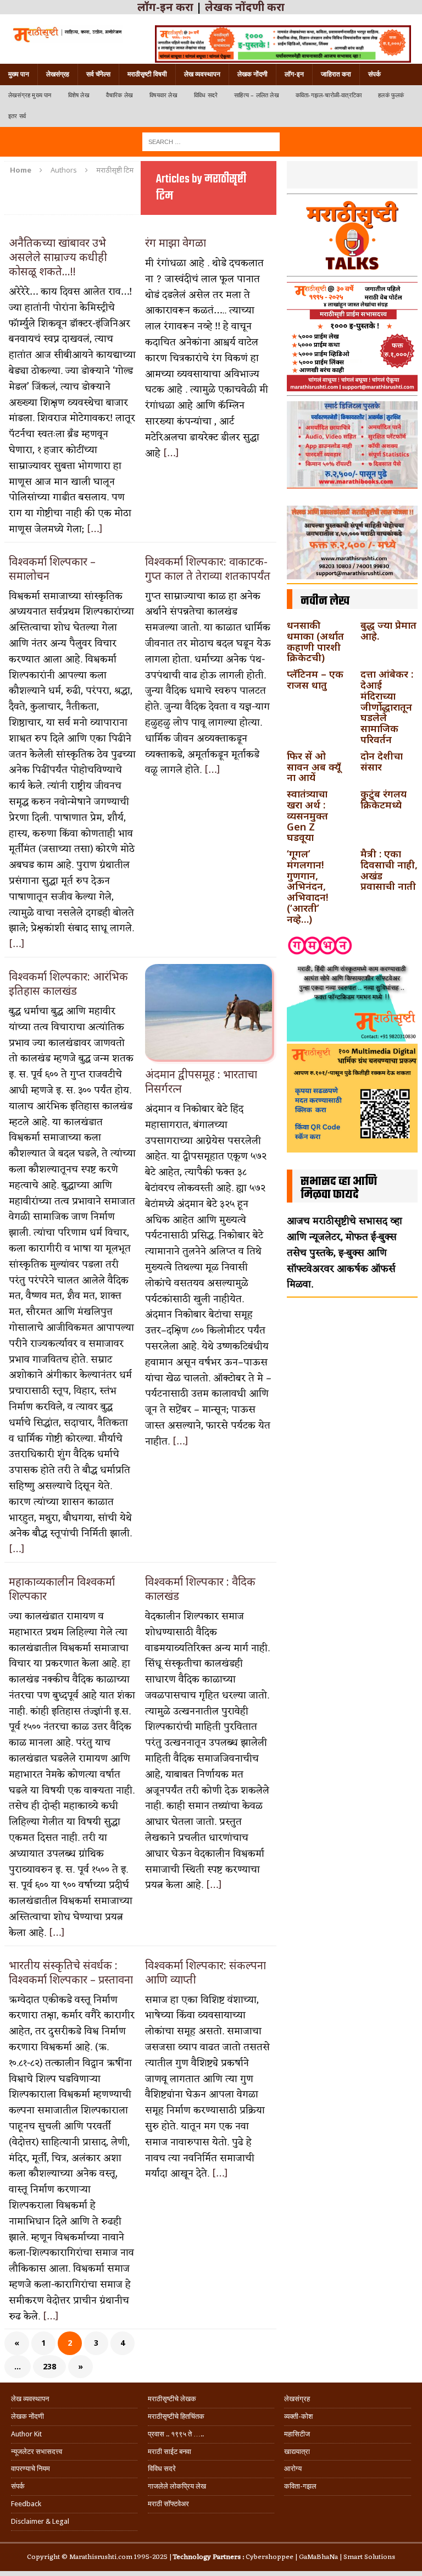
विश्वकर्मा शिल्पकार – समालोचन (52, 569)
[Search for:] (211, 141)
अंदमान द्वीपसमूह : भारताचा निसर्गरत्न (201, 1081)
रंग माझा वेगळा (176, 243)
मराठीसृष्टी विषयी (147, 74)
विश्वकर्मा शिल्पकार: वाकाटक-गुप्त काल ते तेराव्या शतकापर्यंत (208, 569)
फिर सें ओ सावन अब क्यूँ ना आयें (314, 767)
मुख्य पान (19, 74)
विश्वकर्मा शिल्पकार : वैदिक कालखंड (200, 1589)
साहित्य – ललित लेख (257, 95)
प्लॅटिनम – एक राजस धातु (315, 679)
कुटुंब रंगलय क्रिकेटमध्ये (384, 799)
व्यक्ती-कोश (298, 2416)
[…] (95, 529)
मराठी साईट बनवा (170, 2452)
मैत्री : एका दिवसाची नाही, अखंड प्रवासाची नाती (389, 870)
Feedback (26, 2504)
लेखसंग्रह (58, 74)
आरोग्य (293, 2469)
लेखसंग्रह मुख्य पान (30, 95)
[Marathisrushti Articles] (67, 34)
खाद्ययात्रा (297, 2452)
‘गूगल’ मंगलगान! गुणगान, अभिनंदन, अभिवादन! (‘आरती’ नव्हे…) (307, 886)
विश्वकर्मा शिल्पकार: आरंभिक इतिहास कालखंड (68, 984)
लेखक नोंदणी (252, 74)
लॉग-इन (294, 74)
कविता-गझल (300, 2486)
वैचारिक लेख (120, 95)
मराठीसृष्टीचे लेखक (172, 2399)
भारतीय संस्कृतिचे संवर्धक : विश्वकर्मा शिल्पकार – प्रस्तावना (71, 1972)
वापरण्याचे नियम (30, 2469)
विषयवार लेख (163, 95)
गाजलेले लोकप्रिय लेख (177, 2486)
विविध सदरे (206, 95)
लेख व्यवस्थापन (202, 74)
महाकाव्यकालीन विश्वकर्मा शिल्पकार (62, 1589)
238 (49, 2366)
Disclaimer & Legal (40, 2521)
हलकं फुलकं (391, 95)
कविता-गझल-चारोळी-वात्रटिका (329, 95)
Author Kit (26, 2434)
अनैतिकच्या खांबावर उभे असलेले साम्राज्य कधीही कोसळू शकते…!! (58, 257)
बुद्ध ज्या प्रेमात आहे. (388, 630)
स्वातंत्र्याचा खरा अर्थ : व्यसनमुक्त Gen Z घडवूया (307, 815)
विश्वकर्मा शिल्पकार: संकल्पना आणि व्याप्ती (206, 1972)
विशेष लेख (79, 95)
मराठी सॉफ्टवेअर (168, 2504)
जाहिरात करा (336, 74)
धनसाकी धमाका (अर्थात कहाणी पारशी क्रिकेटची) (315, 641)
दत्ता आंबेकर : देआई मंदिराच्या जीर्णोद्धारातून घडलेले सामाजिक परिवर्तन (387, 707)
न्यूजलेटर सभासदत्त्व (37, 2452)
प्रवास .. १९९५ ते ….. (176, 2434)
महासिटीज (297, 2434)
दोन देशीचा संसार (382, 761)
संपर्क (374, 74)
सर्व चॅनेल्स (98, 74)
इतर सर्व (17, 116)
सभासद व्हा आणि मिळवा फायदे (339, 1188)
